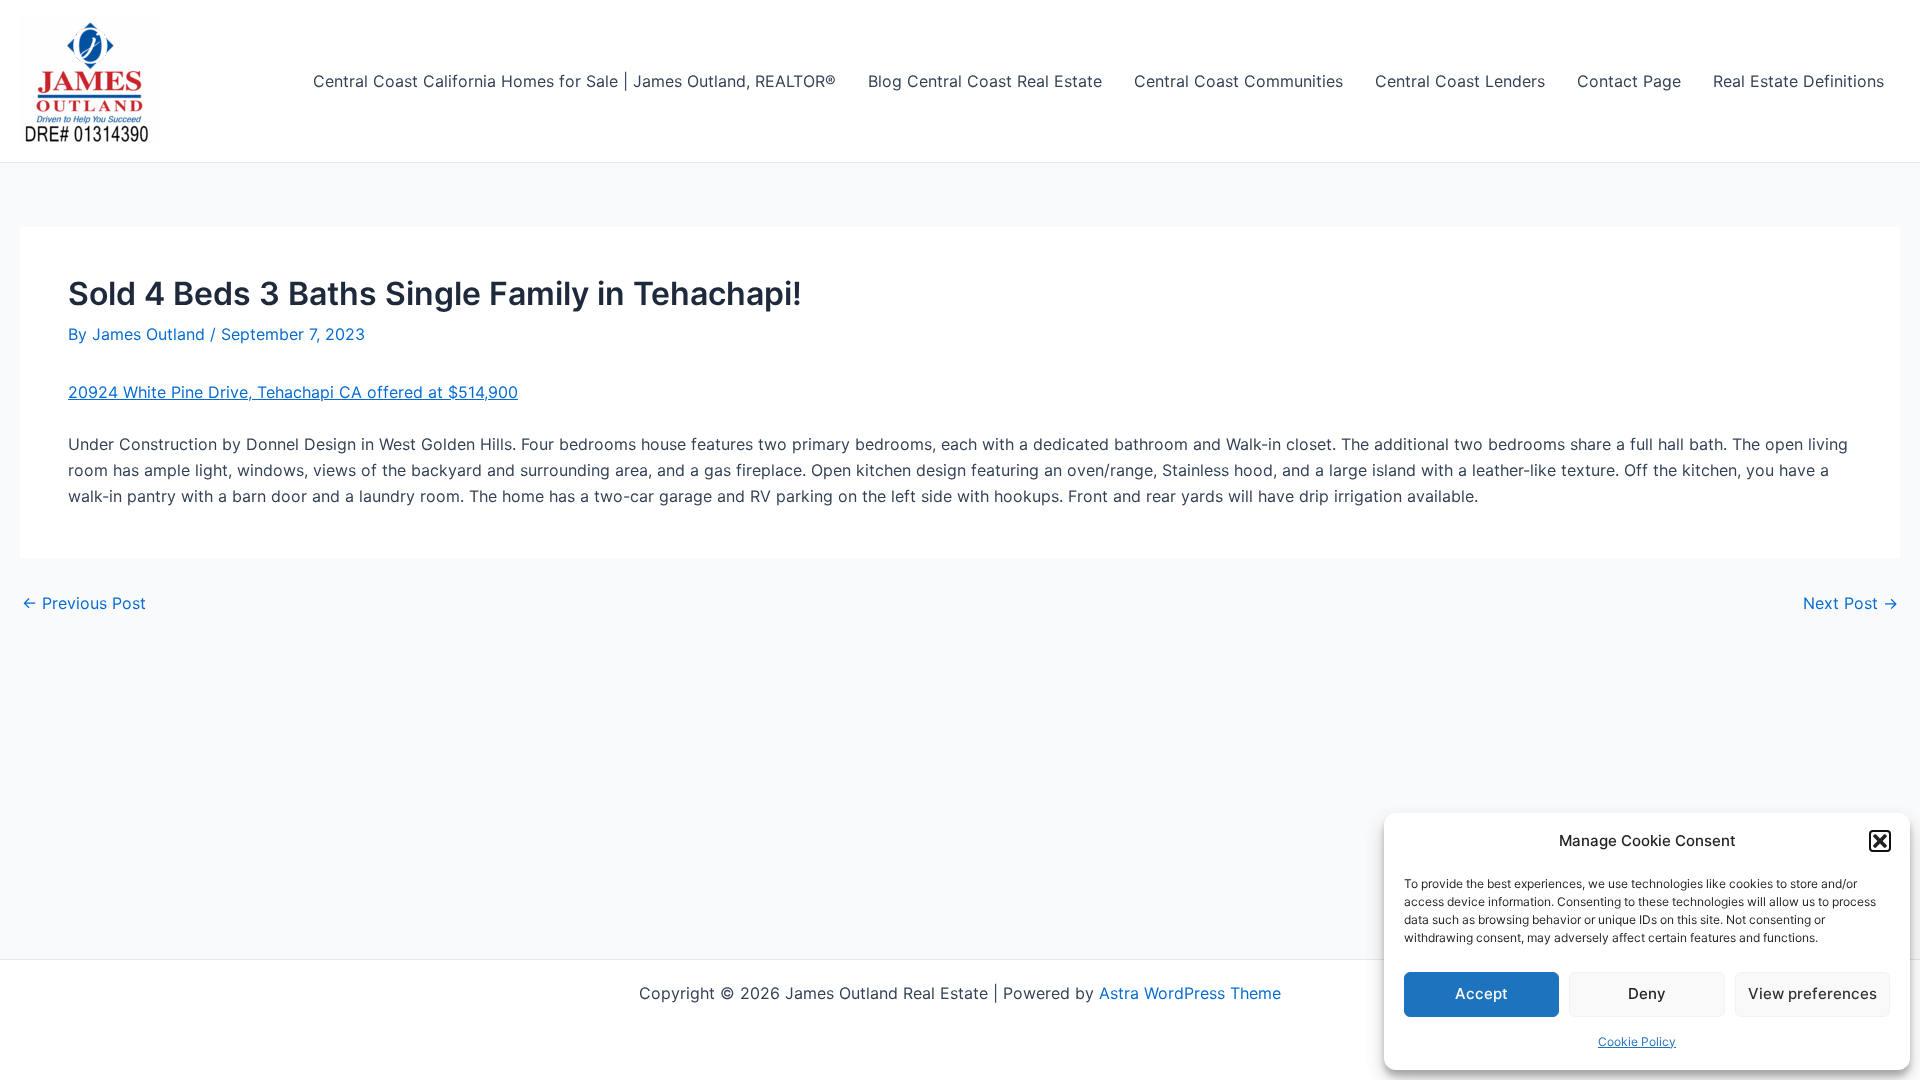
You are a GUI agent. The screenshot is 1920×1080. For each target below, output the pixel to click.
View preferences (1812, 993)
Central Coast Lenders (1460, 81)
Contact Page (1629, 81)
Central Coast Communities (1238, 81)
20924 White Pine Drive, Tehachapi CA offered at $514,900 (293, 392)
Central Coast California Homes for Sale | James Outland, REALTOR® (574, 81)
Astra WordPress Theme (1190, 993)
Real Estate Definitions (1798, 81)
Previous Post (84, 603)
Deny (1647, 993)
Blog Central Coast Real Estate (985, 81)
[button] (1880, 841)
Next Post (1850, 603)
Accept (1481, 993)
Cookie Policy (1637, 1041)
